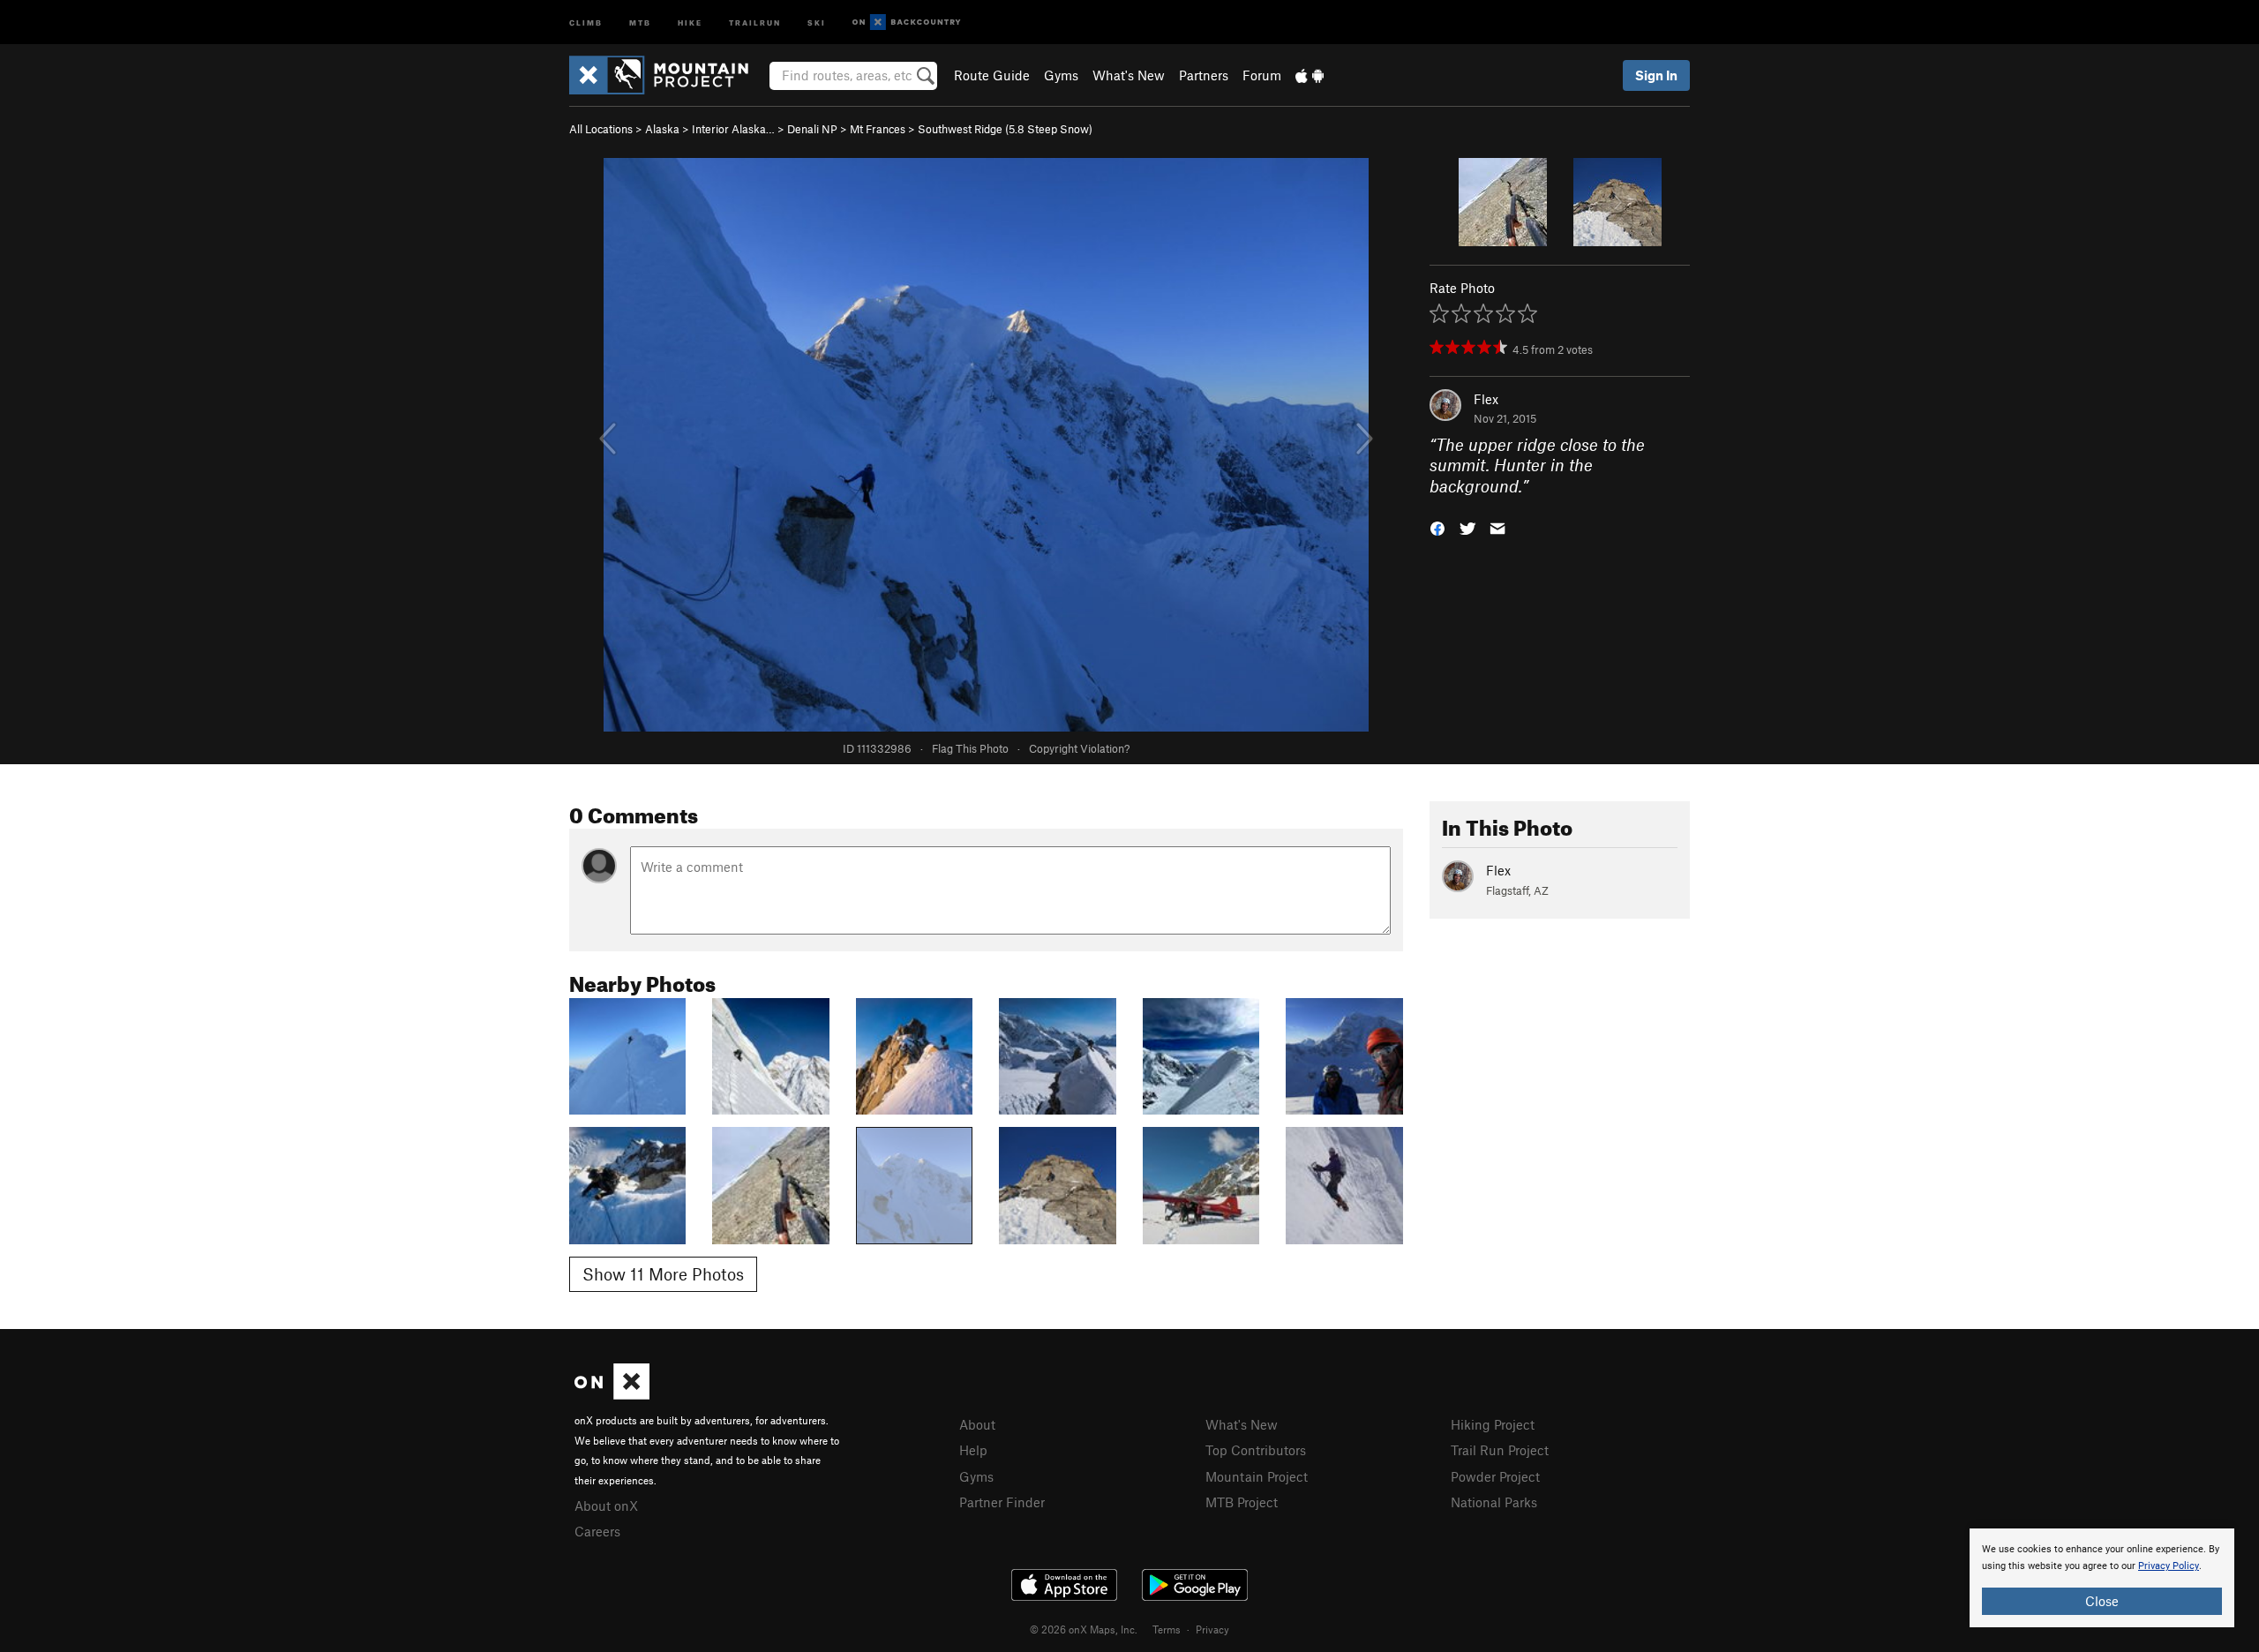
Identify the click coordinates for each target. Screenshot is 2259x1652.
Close (2102, 1601)
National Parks (1494, 1502)
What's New (1129, 75)
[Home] (668, 75)
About (977, 1424)
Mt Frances (878, 129)
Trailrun (755, 22)
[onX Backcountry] (907, 23)
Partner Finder (1002, 1502)
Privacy (1212, 1629)
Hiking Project (1493, 1424)
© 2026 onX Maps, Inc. (1084, 1629)
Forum (1262, 75)
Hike (690, 22)
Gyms (1061, 75)
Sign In (1656, 75)
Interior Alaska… (733, 129)
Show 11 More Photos (663, 1274)
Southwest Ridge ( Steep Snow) (1005, 129)
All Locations (601, 129)
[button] (1437, 527)
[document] (2102, 1578)
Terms (1167, 1629)
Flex (1486, 399)
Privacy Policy (2169, 1566)
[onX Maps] (612, 1394)
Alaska (662, 129)
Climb (586, 22)
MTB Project (1242, 1502)
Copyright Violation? (1079, 748)
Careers (597, 1531)
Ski (817, 22)
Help (973, 1450)
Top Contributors (1256, 1450)
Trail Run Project (1500, 1450)
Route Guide (992, 75)
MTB (640, 22)
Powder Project (1495, 1476)
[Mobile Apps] (1310, 75)
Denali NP (812, 129)
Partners (1204, 75)
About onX (606, 1506)
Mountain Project (1257, 1476)
